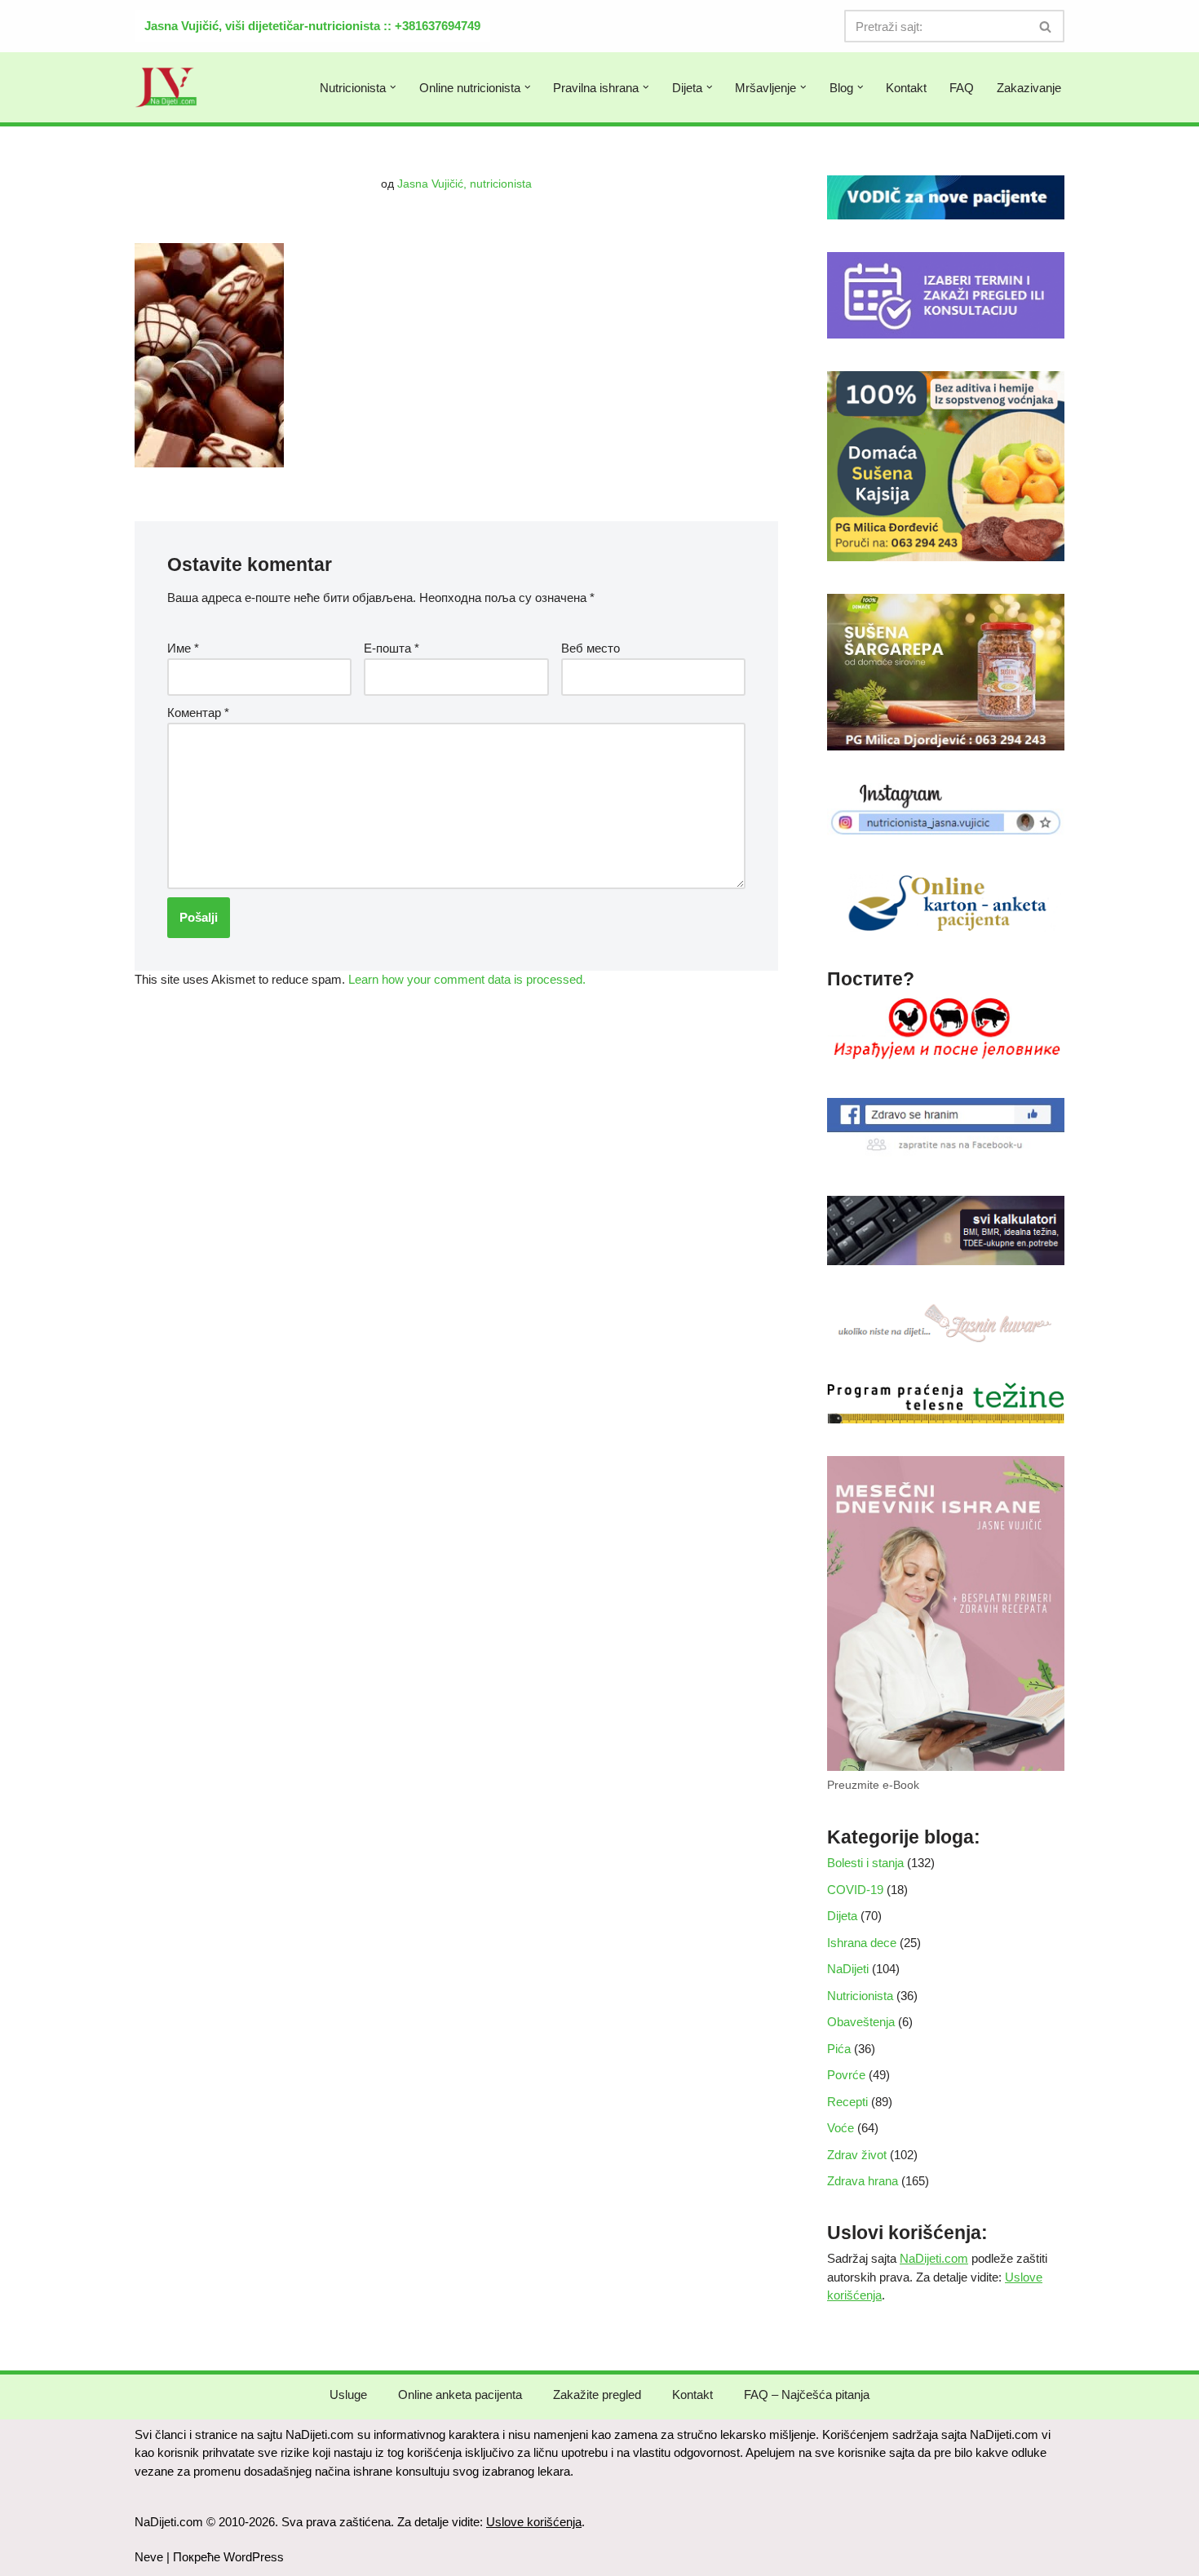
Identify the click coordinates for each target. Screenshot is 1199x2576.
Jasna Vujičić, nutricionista (465, 184)
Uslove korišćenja (534, 2522)
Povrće (846, 2075)
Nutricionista (860, 1996)
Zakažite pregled (597, 2395)
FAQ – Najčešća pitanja (807, 2395)
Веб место (591, 648)
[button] (393, 87)
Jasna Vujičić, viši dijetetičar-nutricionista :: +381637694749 (312, 26)
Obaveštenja (861, 2022)
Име (183, 648)
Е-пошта (392, 648)
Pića (839, 2049)
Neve (149, 2557)
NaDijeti (848, 1969)
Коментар (198, 713)
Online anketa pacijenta (460, 2395)
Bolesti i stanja (865, 1863)
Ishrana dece (862, 1943)
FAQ (962, 88)
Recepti (847, 2102)
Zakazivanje (1029, 88)
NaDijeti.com (934, 2258)
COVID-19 (855, 1890)
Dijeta (842, 1916)
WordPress (254, 2557)
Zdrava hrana (863, 2181)
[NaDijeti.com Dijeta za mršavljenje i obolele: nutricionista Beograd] (166, 87)
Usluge (348, 2395)
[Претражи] (1046, 26)
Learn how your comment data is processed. (467, 979)
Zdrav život (857, 2155)
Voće (841, 2128)
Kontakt (906, 88)
